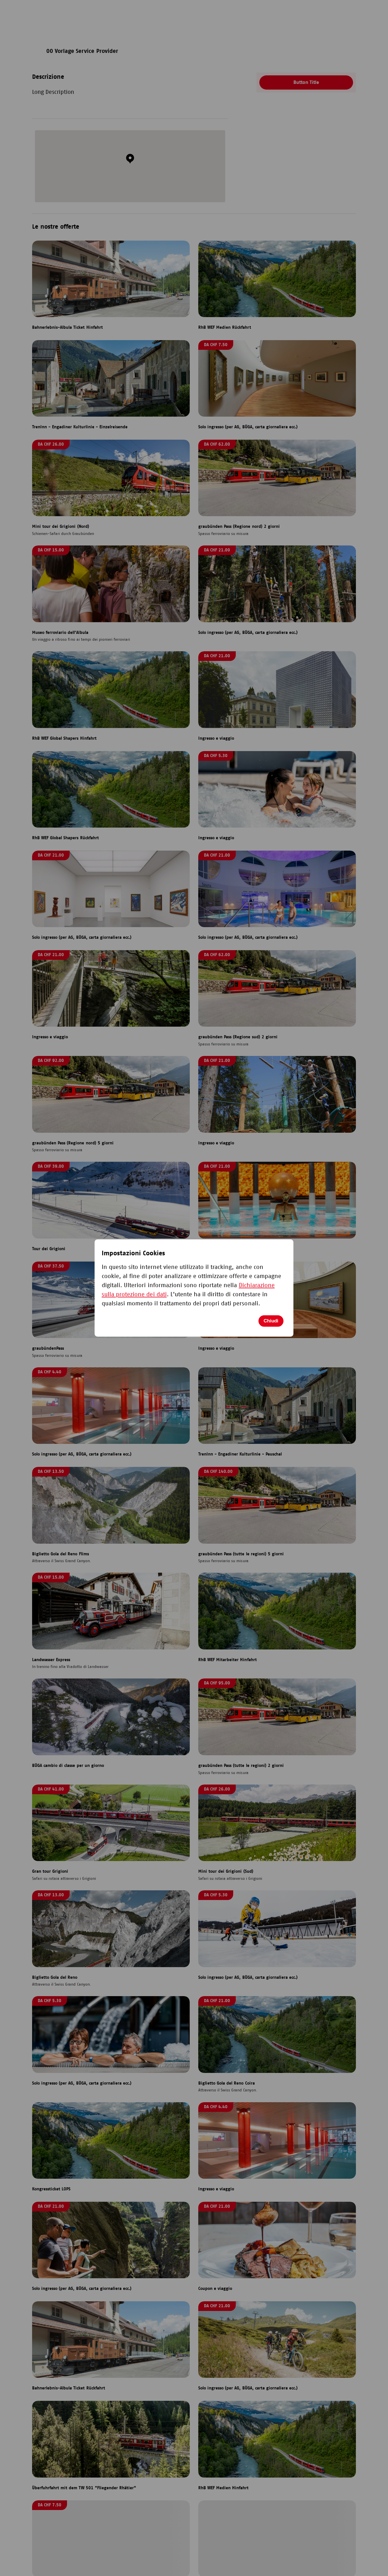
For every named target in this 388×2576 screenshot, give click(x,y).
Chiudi (271, 1321)
